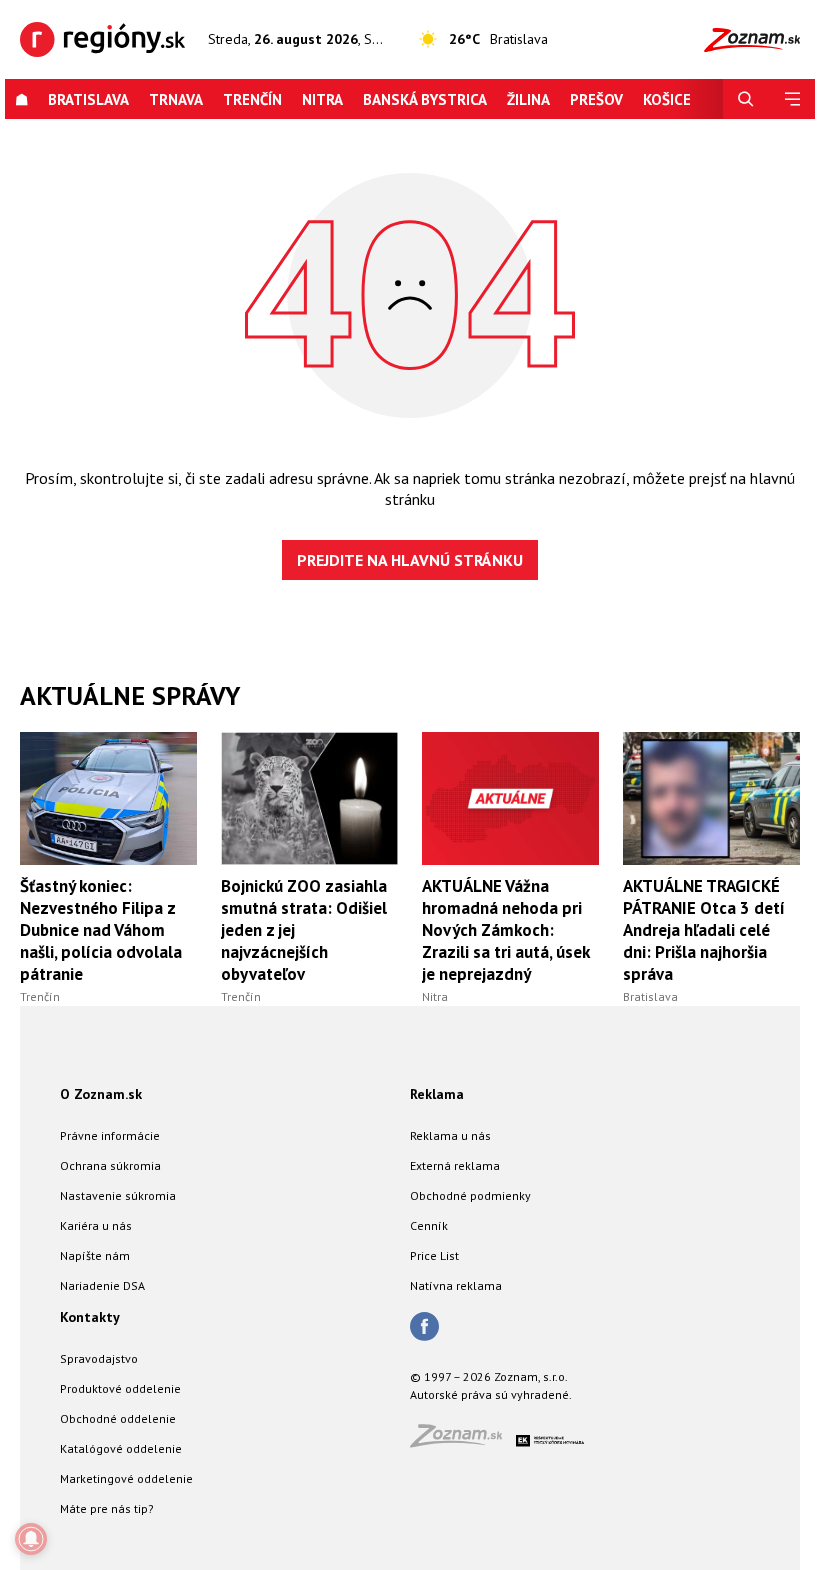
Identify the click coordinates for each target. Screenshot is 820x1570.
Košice (667, 99)
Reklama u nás (450, 1135)
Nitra (322, 99)
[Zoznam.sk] (463, 1441)
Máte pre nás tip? (107, 1508)
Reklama (437, 1094)
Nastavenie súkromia (118, 1195)
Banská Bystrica (425, 99)
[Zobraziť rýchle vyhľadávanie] (746, 99)
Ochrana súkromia (110, 1165)
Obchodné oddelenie (118, 1418)
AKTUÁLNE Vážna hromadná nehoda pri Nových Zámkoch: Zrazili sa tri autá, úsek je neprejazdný (505, 930)
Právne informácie (110, 1135)
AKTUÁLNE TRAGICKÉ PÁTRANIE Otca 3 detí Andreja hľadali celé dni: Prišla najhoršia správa (704, 930)
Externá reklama (455, 1165)
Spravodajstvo (99, 1358)
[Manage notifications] (31, 1539)
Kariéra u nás (96, 1225)
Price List (434, 1255)
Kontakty (90, 1317)
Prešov (596, 99)
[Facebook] (424, 1328)
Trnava (176, 99)
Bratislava (88, 99)
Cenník (429, 1225)
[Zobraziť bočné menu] (792, 99)
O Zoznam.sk (101, 1094)
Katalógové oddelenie (121, 1448)
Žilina (528, 99)
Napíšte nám (95, 1255)
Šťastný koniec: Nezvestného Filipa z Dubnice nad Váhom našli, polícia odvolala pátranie (101, 930)
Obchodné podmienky (470, 1195)
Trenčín (252, 99)
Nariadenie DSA (102, 1285)
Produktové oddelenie (120, 1388)
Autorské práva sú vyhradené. (491, 1394)
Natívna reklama (456, 1285)
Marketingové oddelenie (126, 1478)
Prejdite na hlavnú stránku (410, 560)
